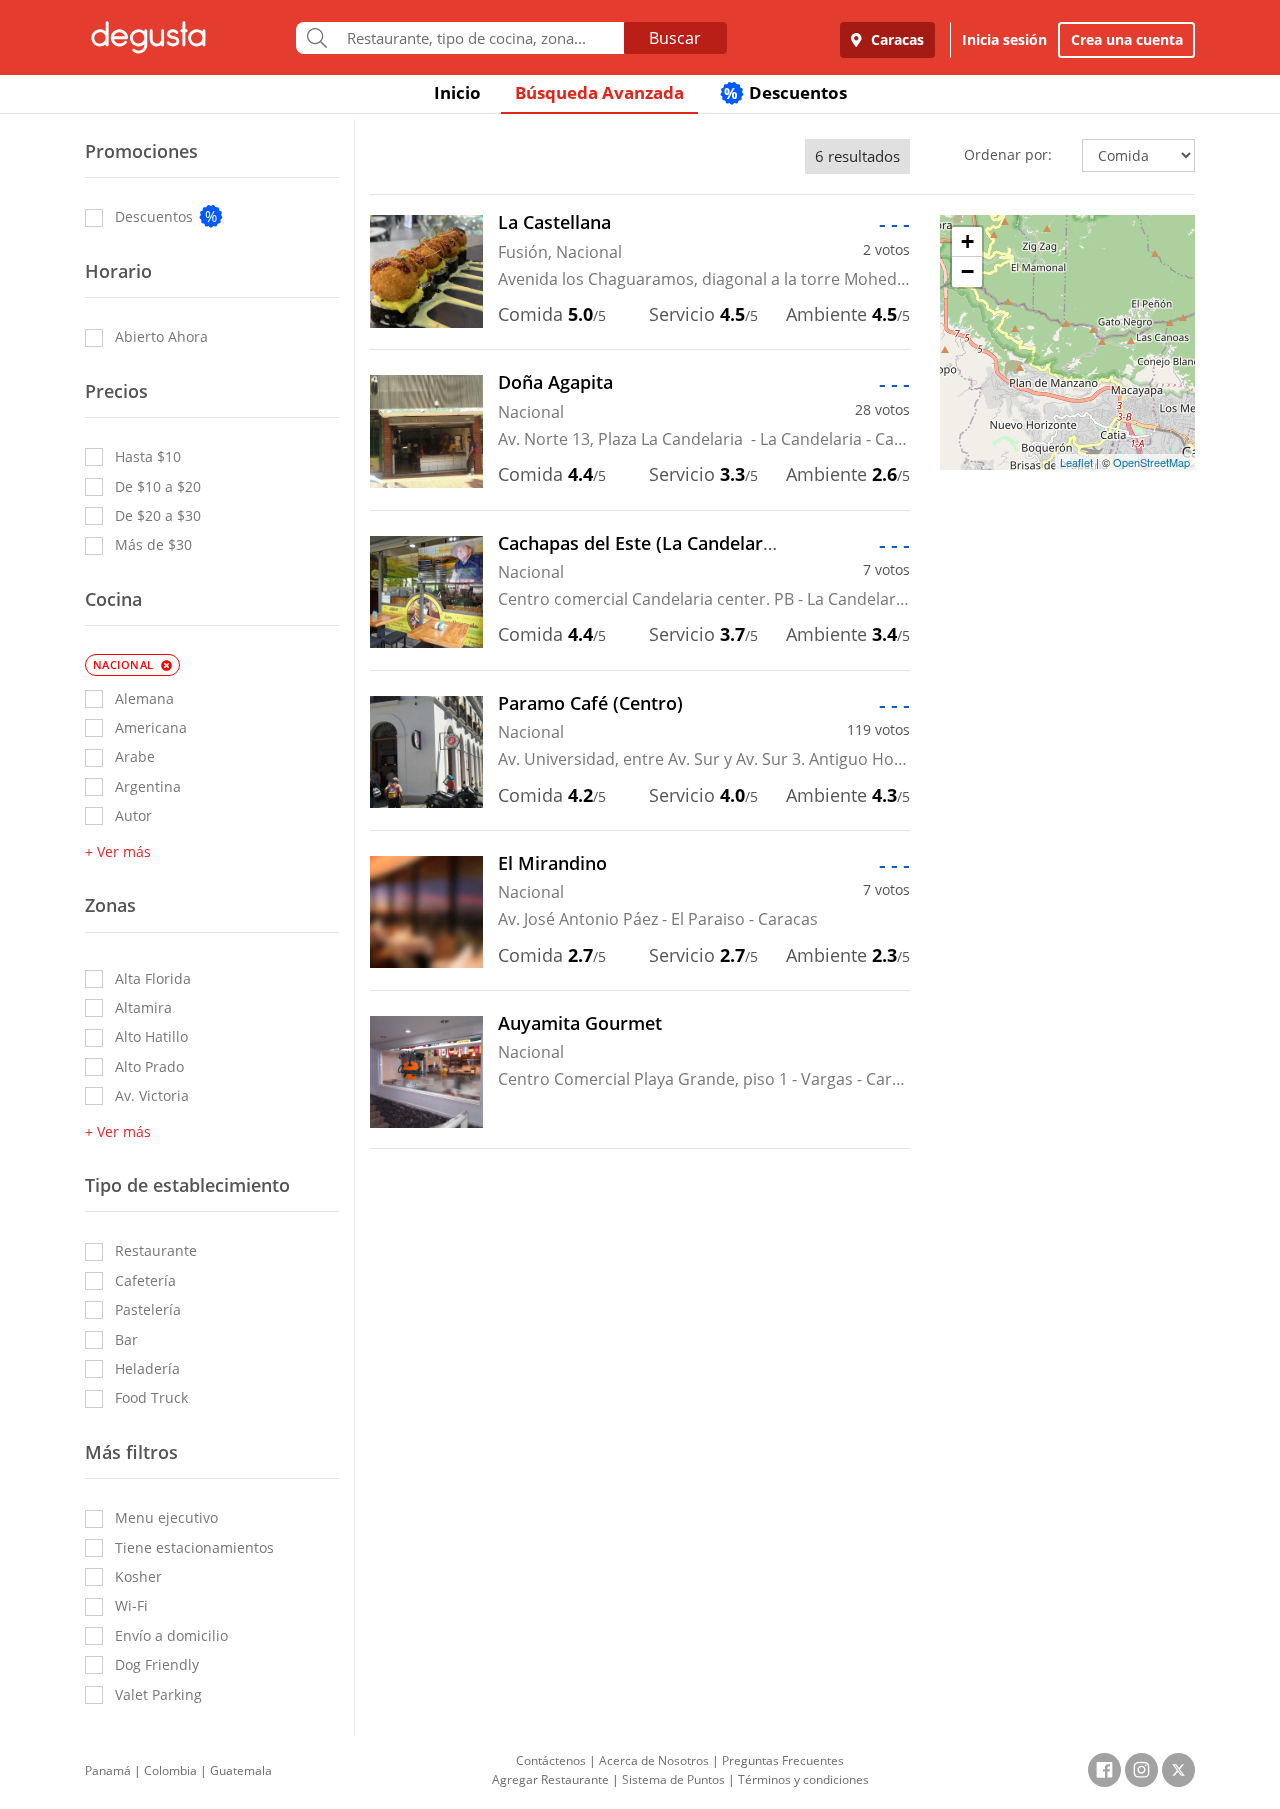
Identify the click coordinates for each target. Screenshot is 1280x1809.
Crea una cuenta (1127, 39)
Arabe (135, 756)
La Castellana (554, 222)
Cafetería (145, 1280)
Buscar (675, 38)
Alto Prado (149, 1066)
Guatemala (241, 1770)
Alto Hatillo (151, 1036)
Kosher (138, 1576)
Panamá (108, 1770)
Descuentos (785, 92)
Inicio (457, 92)
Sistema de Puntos (673, 1779)
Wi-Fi (131, 1605)
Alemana (144, 698)
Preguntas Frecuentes (783, 1760)
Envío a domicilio (171, 1635)
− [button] (967, 271)
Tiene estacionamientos (194, 1547)
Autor (133, 815)
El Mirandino (552, 863)
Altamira (143, 1007)
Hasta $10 (148, 456)
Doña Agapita (555, 382)
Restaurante (156, 1250)
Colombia (170, 1770)
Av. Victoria (152, 1095)
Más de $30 (153, 544)
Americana (151, 727)
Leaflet (1076, 462)
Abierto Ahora (161, 336)
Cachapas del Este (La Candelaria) (641, 543)
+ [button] (967, 241)
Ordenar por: (1008, 154)
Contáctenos (551, 1760)
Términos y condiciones (803, 1779)
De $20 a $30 (158, 515)
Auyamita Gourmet (580, 1023)
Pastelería (148, 1309)
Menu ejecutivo (166, 1517)
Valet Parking (158, 1694)
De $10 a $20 (158, 486)
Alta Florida (153, 978)
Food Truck (151, 1397)
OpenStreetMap (1151, 462)
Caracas (895, 39)
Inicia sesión (1004, 39)
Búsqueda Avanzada (599, 92)
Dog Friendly (157, 1664)
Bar (126, 1339)
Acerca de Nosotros (654, 1760)
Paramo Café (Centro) (590, 703)
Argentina (148, 786)
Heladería (147, 1368)
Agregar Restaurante (550, 1779)
